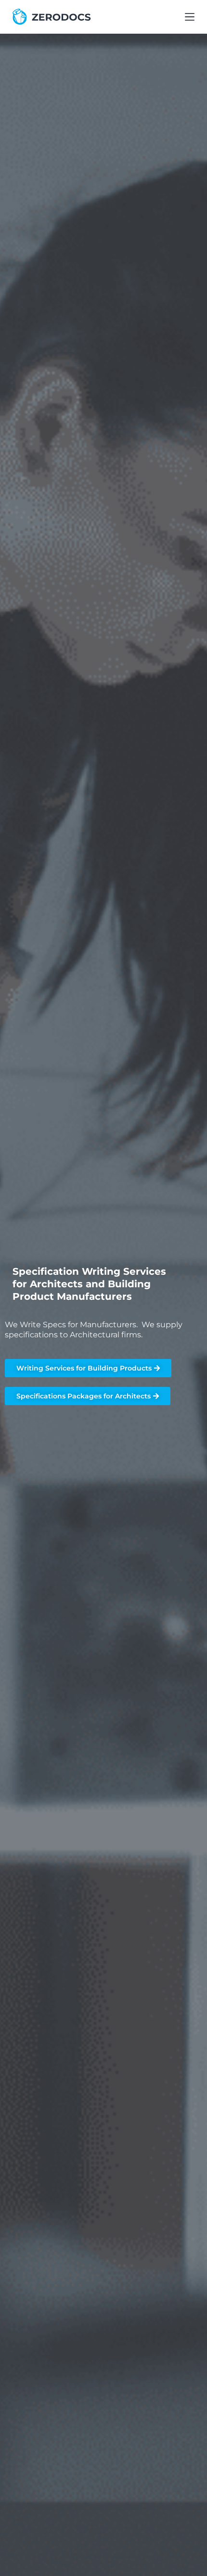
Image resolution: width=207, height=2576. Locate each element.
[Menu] (190, 17)
